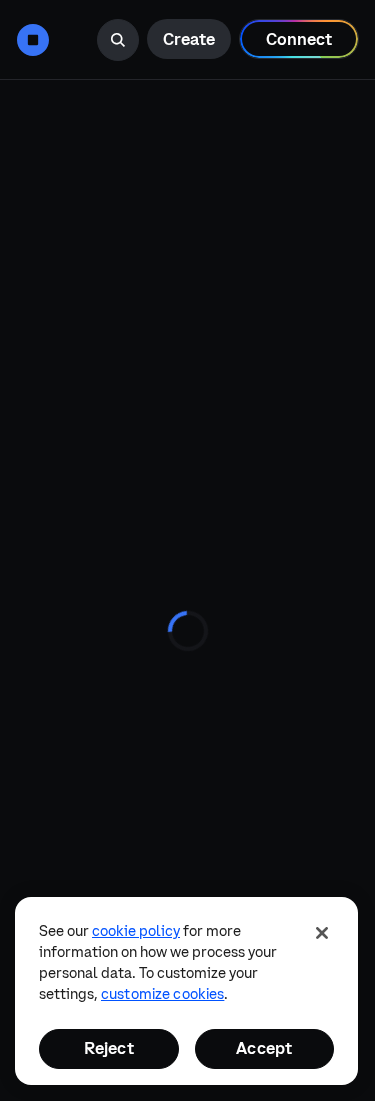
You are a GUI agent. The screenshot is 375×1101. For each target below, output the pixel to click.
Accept (264, 1048)
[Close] (322, 933)
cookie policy (136, 931)
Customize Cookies (162, 994)
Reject (109, 1048)
